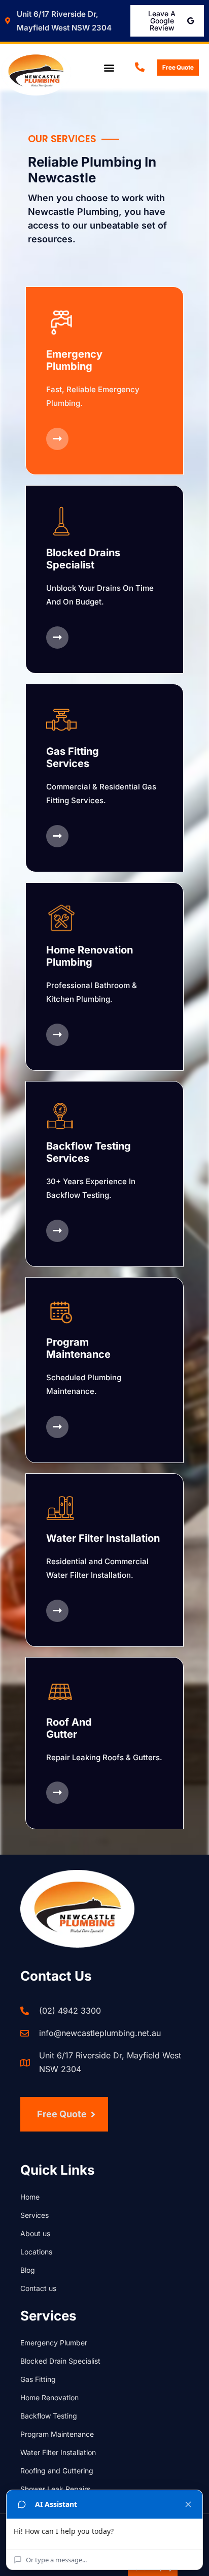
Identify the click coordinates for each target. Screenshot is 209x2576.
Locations (36, 2252)
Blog (28, 2270)
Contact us (38, 2288)
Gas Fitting (38, 2379)
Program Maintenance (58, 2434)
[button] (109, 68)
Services (34, 2215)
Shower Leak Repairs (55, 2489)
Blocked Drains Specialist (83, 559)
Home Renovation (49, 2397)
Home (30, 2197)
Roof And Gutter (69, 1728)
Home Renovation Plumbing (90, 956)
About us (35, 2233)
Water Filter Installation (103, 1538)
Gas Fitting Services (73, 757)
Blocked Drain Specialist (60, 2361)
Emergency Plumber (54, 2343)
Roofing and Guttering (57, 2471)
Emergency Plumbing (74, 360)
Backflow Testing (49, 2416)
